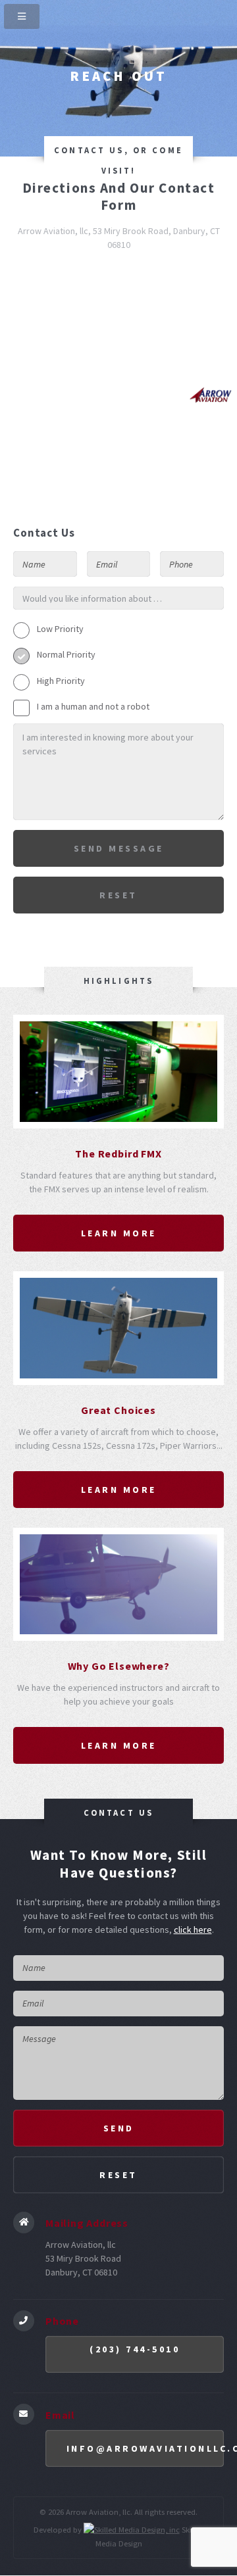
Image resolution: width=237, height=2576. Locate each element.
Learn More (119, 1233)
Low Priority (60, 629)
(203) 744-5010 (135, 2349)
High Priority (61, 681)
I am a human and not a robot (93, 706)
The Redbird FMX (118, 1154)
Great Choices (118, 1410)
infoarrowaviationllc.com (145, 2448)
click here (193, 1930)
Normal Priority (66, 654)
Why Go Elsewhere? (119, 1666)
